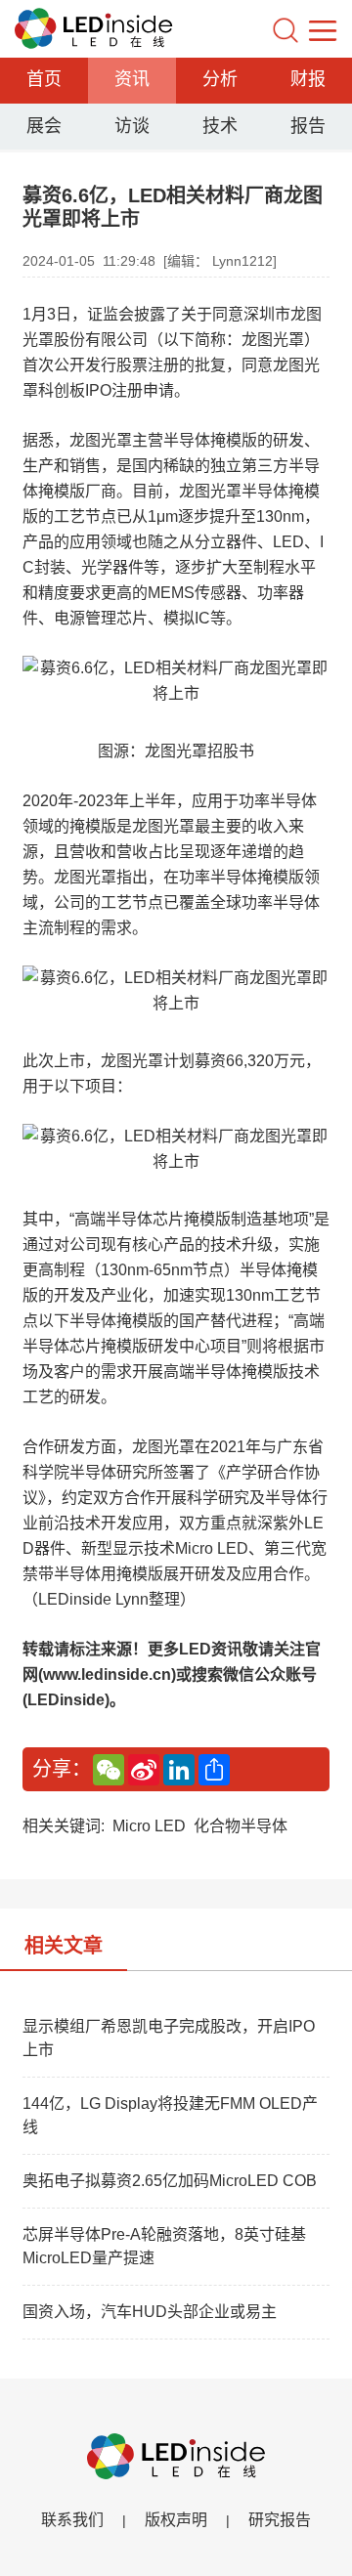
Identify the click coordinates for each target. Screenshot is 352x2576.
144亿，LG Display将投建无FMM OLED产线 (170, 2115)
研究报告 (280, 2520)
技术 (220, 126)
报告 (308, 126)
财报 (308, 79)
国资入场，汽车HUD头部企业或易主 (150, 2312)
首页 (44, 79)
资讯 (132, 79)
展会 (44, 126)
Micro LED (149, 1826)
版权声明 (176, 2520)
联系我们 (72, 2520)
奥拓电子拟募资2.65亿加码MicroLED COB (170, 2181)
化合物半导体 (241, 1826)
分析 (220, 79)
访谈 (132, 126)
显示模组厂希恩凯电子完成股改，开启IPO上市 (169, 2038)
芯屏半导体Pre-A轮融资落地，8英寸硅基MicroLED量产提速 (164, 2246)
